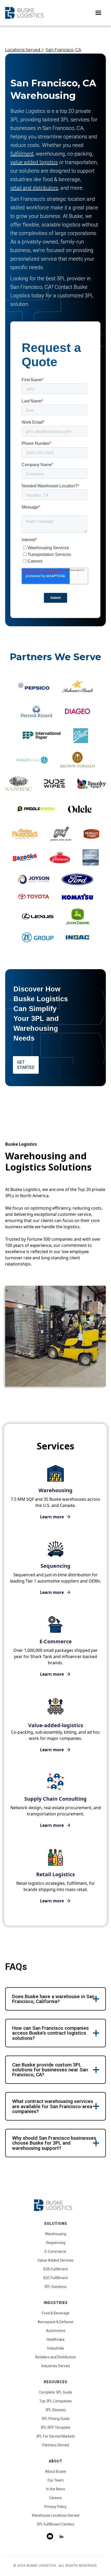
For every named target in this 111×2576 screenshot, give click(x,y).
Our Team (56, 2480)
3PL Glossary (56, 2410)
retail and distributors (34, 188)
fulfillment (22, 154)
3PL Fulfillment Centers (55, 2524)
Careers (55, 2498)
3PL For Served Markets (55, 2436)
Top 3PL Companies (55, 2401)
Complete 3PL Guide (55, 2392)
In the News (56, 2489)
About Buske (56, 2471)
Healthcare (56, 2339)
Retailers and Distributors (56, 2357)
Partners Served (56, 2445)
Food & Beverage (56, 2313)
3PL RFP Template (55, 2427)
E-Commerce (55, 2251)
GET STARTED (26, 1065)
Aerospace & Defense (55, 2322)
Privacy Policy (55, 2507)
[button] (98, 13)
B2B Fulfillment (56, 2269)
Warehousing (56, 2234)
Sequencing (56, 2243)
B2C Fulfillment (56, 2278)
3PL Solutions (55, 2287)
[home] (24, 13)
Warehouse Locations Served (55, 2515)
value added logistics (34, 162)
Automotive (56, 2331)
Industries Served (55, 2366)
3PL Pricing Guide (56, 2419)
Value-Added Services (55, 2260)
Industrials (56, 2348)
